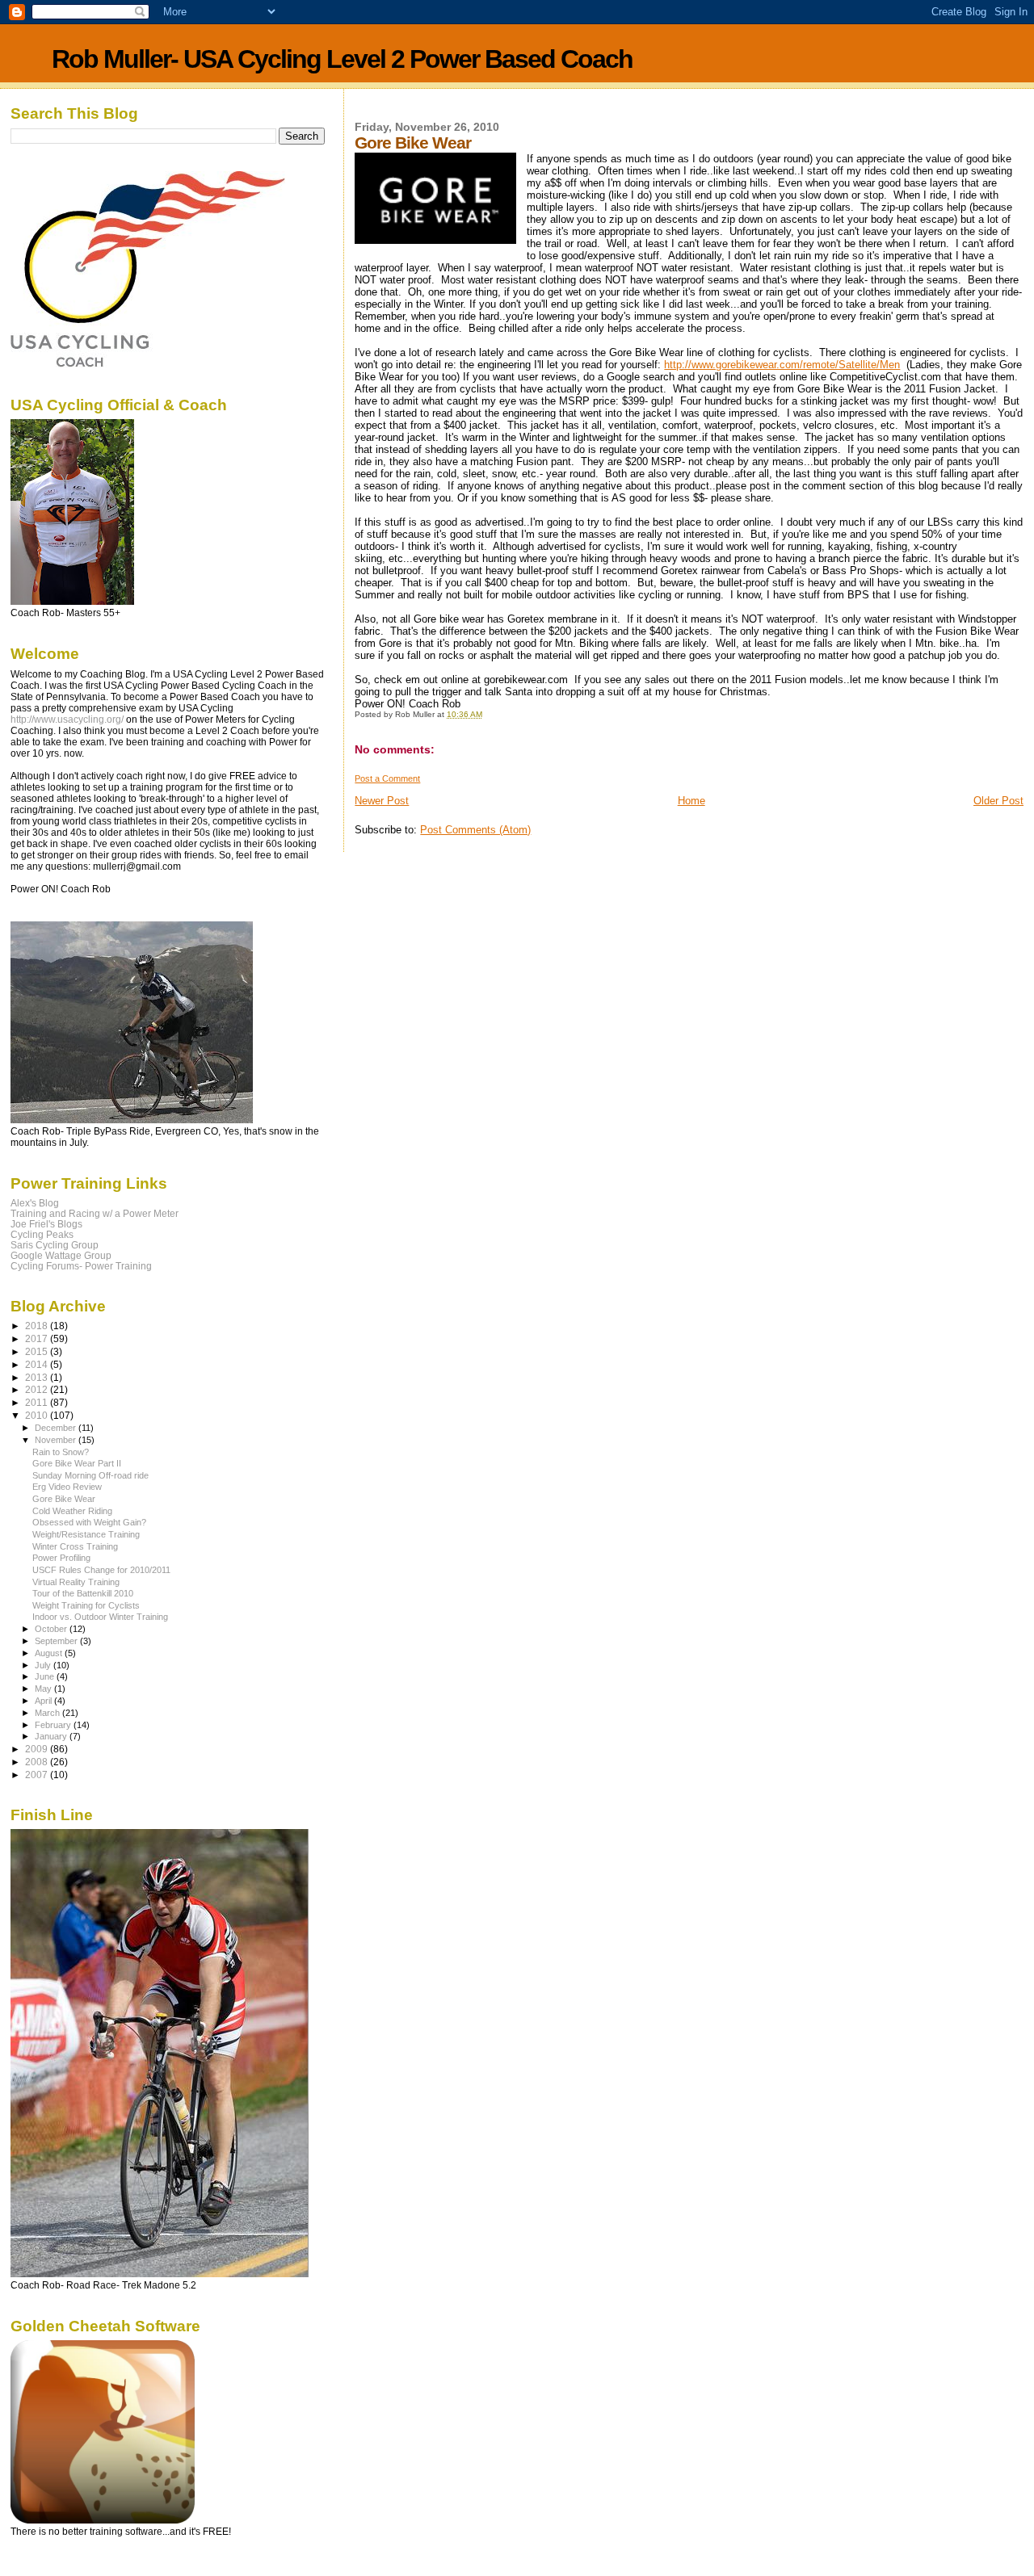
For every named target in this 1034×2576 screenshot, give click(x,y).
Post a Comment (387, 778)
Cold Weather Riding (72, 1511)
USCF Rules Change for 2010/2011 (101, 1570)
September (57, 1641)
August (50, 1653)
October (52, 1629)
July (44, 1665)
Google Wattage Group (61, 1255)
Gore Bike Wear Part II (77, 1463)
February (54, 1725)
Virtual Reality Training (76, 1582)
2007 (38, 1775)
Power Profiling (61, 1558)
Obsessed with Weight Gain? (89, 1522)
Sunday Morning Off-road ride (90, 1475)
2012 (38, 1389)
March (48, 1713)
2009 (38, 1749)
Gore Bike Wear (64, 1499)
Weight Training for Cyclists (86, 1605)
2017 (38, 1338)
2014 (38, 1364)
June (46, 1676)
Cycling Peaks (42, 1234)
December (57, 1428)
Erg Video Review (67, 1487)
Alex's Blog (35, 1203)
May (44, 1689)
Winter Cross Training (75, 1546)
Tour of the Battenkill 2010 (83, 1593)
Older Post (998, 801)
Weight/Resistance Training (86, 1534)
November (57, 1440)
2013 (38, 1377)
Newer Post (382, 801)
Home (691, 801)
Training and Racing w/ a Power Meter (95, 1213)
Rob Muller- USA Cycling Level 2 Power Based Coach (342, 59)
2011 (38, 1402)
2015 (38, 1351)
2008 (38, 1762)
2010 (38, 1415)
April (44, 1701)
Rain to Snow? (61, 1452)
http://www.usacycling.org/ (67, 720)
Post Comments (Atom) (475, 830)
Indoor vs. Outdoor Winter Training (100, 1617)
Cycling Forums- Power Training (81, 1266)
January (52, 1736)
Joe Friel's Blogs (46, 1224)
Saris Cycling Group (55, 1245)
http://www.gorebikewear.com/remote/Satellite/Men (782, 365)
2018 (38, 1326)
